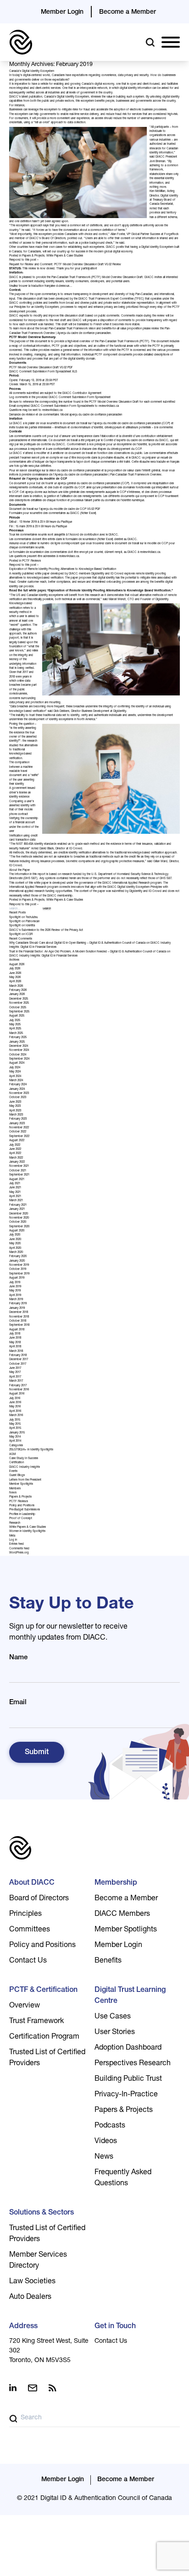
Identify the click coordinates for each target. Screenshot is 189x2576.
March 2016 (16, 1416)
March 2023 (16, 1115)
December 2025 (19, 999)
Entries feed (17, 1544)
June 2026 (15, 974)
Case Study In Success (24, 1459)
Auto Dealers (30, 2297)
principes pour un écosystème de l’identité (121, 445)
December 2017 (19, 1360)
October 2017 (18, 1364)
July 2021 (15, 1184)
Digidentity (98, 574)
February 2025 (18, 1038)
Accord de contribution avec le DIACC (94, 535)
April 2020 (15, 1248)
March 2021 (16, 1201)
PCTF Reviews (31, 561)
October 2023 (18, 1098)
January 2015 (17, 1433)
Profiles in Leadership (22, 1515)
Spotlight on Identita (22, 926)
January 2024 (17, 1089)
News (13, 1493)
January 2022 (17, 1162)
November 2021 (19, 1166)
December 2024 (19, 1046)
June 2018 (15, 1338)
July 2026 (15, 969)
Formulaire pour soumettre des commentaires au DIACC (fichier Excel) (53, 514)
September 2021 (19, 1175)
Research (15, 1523)
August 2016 (17, 1394)
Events (13, 1471)
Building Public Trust (128, 2079)
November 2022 (19, 1128)
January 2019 (17, 1308)
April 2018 (15, 1347)
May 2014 (15, 1437)
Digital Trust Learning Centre (130, 1996)
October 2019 (18, 1269)
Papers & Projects (33, 256)
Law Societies (32, 2282)
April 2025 (15, 1029)
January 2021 (17, 1209)
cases (59, 247)
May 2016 (15, 1407)
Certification (17, 1463)
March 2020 (16, 1252)
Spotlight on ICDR (21, 935)
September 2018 (19, 1325)
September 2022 (19, 1137)
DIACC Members (122, 1914)
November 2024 (19, 1050)
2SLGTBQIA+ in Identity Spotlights (31, 1450)
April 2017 (15, 1377)
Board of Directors (39, 1899)
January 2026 (17, 995)
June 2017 (15, 1368)
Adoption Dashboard (128, 2048)
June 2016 (15, 1403)
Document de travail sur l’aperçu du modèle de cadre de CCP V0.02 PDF (55, 509)
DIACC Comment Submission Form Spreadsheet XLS (43, 372)
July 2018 (15, 1334)
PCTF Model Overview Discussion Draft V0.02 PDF (41, 368)
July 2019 (15, 1283)
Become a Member (128, 12)
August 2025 (17, 1016)
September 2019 (19, 1274)
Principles (25, 1914)
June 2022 (15, 1149)
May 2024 (15, 1072)
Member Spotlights (21, 1484)
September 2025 (19, 1012)
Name (18, 1658)
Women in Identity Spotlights (27, 1531)
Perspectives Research (133, 2064)
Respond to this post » (24, 260)
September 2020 (19, 1227)
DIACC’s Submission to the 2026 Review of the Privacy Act (46, 930)
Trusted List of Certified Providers (47, 2058)
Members (15, 1489)
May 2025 (15, 1025)
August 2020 (17, 1231)
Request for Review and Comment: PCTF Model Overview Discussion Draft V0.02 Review (65, 265)
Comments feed (19, 1549)
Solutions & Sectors (42, 2213)
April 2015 (15, 1428)
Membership (116, 1883)
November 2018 (19, 1317)
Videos (106, 2142)
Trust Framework (36, 2022)
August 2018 (17, 1330)
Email (18, 1703)
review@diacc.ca (109, 406)
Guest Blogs (17, 1476)
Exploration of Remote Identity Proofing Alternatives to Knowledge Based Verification (63, 569)
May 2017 (15, 1373)
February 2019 (18, 1304)
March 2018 (16, 1351)
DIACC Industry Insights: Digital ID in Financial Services (43, 956)
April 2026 (15, 982)
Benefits (108, 1961)
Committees (30, 1930)
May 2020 (15, 1244)
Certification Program (44, 2037)
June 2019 (15, 1287)
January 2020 (17, 1261)
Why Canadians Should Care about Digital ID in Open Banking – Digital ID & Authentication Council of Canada (77, 943)
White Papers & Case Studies (65, 256)
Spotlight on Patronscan (24, 922)
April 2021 (15, 1197)
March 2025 (16, 1034)
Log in (13, 1540)
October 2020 (18, 1222)
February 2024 (18, 1085)
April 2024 (15, 1077)
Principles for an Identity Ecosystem (36, 307)
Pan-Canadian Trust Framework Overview (136, 475)
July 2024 (15, 1068)
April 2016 (15, 1411)
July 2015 (15, 1420)
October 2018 (18, 1321)
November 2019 (19, 1265)
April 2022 (15, 1154)
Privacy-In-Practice (126, 2095)
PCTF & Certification (43, 1991)
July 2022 (15, 1145)
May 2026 (15, 978)
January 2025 (17, 1042)
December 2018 (19, 1313)
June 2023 (15, 1102)
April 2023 (15, 1111)
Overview (25, 2006)
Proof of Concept (21, 1519)
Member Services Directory (38, 2261)
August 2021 (17, 1180)
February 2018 (18, 1356)
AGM (12, 1455)
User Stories (115, 2033)
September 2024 (19, 1059)
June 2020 (15, 1240)
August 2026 (17, 965)
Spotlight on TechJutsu (23, 918)
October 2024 (18, 1055)
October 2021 (18, 1171)
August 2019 (17, 1278)
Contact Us (28, 1961)
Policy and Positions (22, 1506)
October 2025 (18, 1008)
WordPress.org (19, 1553)
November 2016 (19, 1390)
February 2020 (18, 1257)
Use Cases (113, 2017)
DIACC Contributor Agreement (82, 394)
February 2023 (18, 1119)
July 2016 (15, 1399)
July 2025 (15, 1021)
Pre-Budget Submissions (25, 1510)
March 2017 (16, 1381)
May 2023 (15, 1106)
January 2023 (17, 1124)
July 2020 (15, 1235)
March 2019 (16, 1300)
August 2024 (17, 1063)
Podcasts (110, 2126)
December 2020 (19, 1214)
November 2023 (19, 1094)
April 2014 (15, 1441)
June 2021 (15, 1188)
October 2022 (18, 1132)
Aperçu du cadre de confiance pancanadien (84, 334)
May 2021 (15, 1192)
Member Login (62, 12)
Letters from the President (25, 1480)
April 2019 (15, 1296)
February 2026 (18, 990)
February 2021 (18, 1205)
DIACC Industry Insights (25, 1467)
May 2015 (15, 1424)
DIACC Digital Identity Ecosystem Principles (135, 887)
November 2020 (19, 1218)
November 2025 (19, 1003)
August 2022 (17, 1141)
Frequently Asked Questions (123, 2178)
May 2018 (15, 1343)
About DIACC (32, 1883)
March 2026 (16, 986)
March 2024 (16, 1081)
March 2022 (16, 1158)
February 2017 (18, 1386)
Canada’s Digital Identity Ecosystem (32, 71)
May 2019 (15, 1291)
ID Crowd (117, 574)
